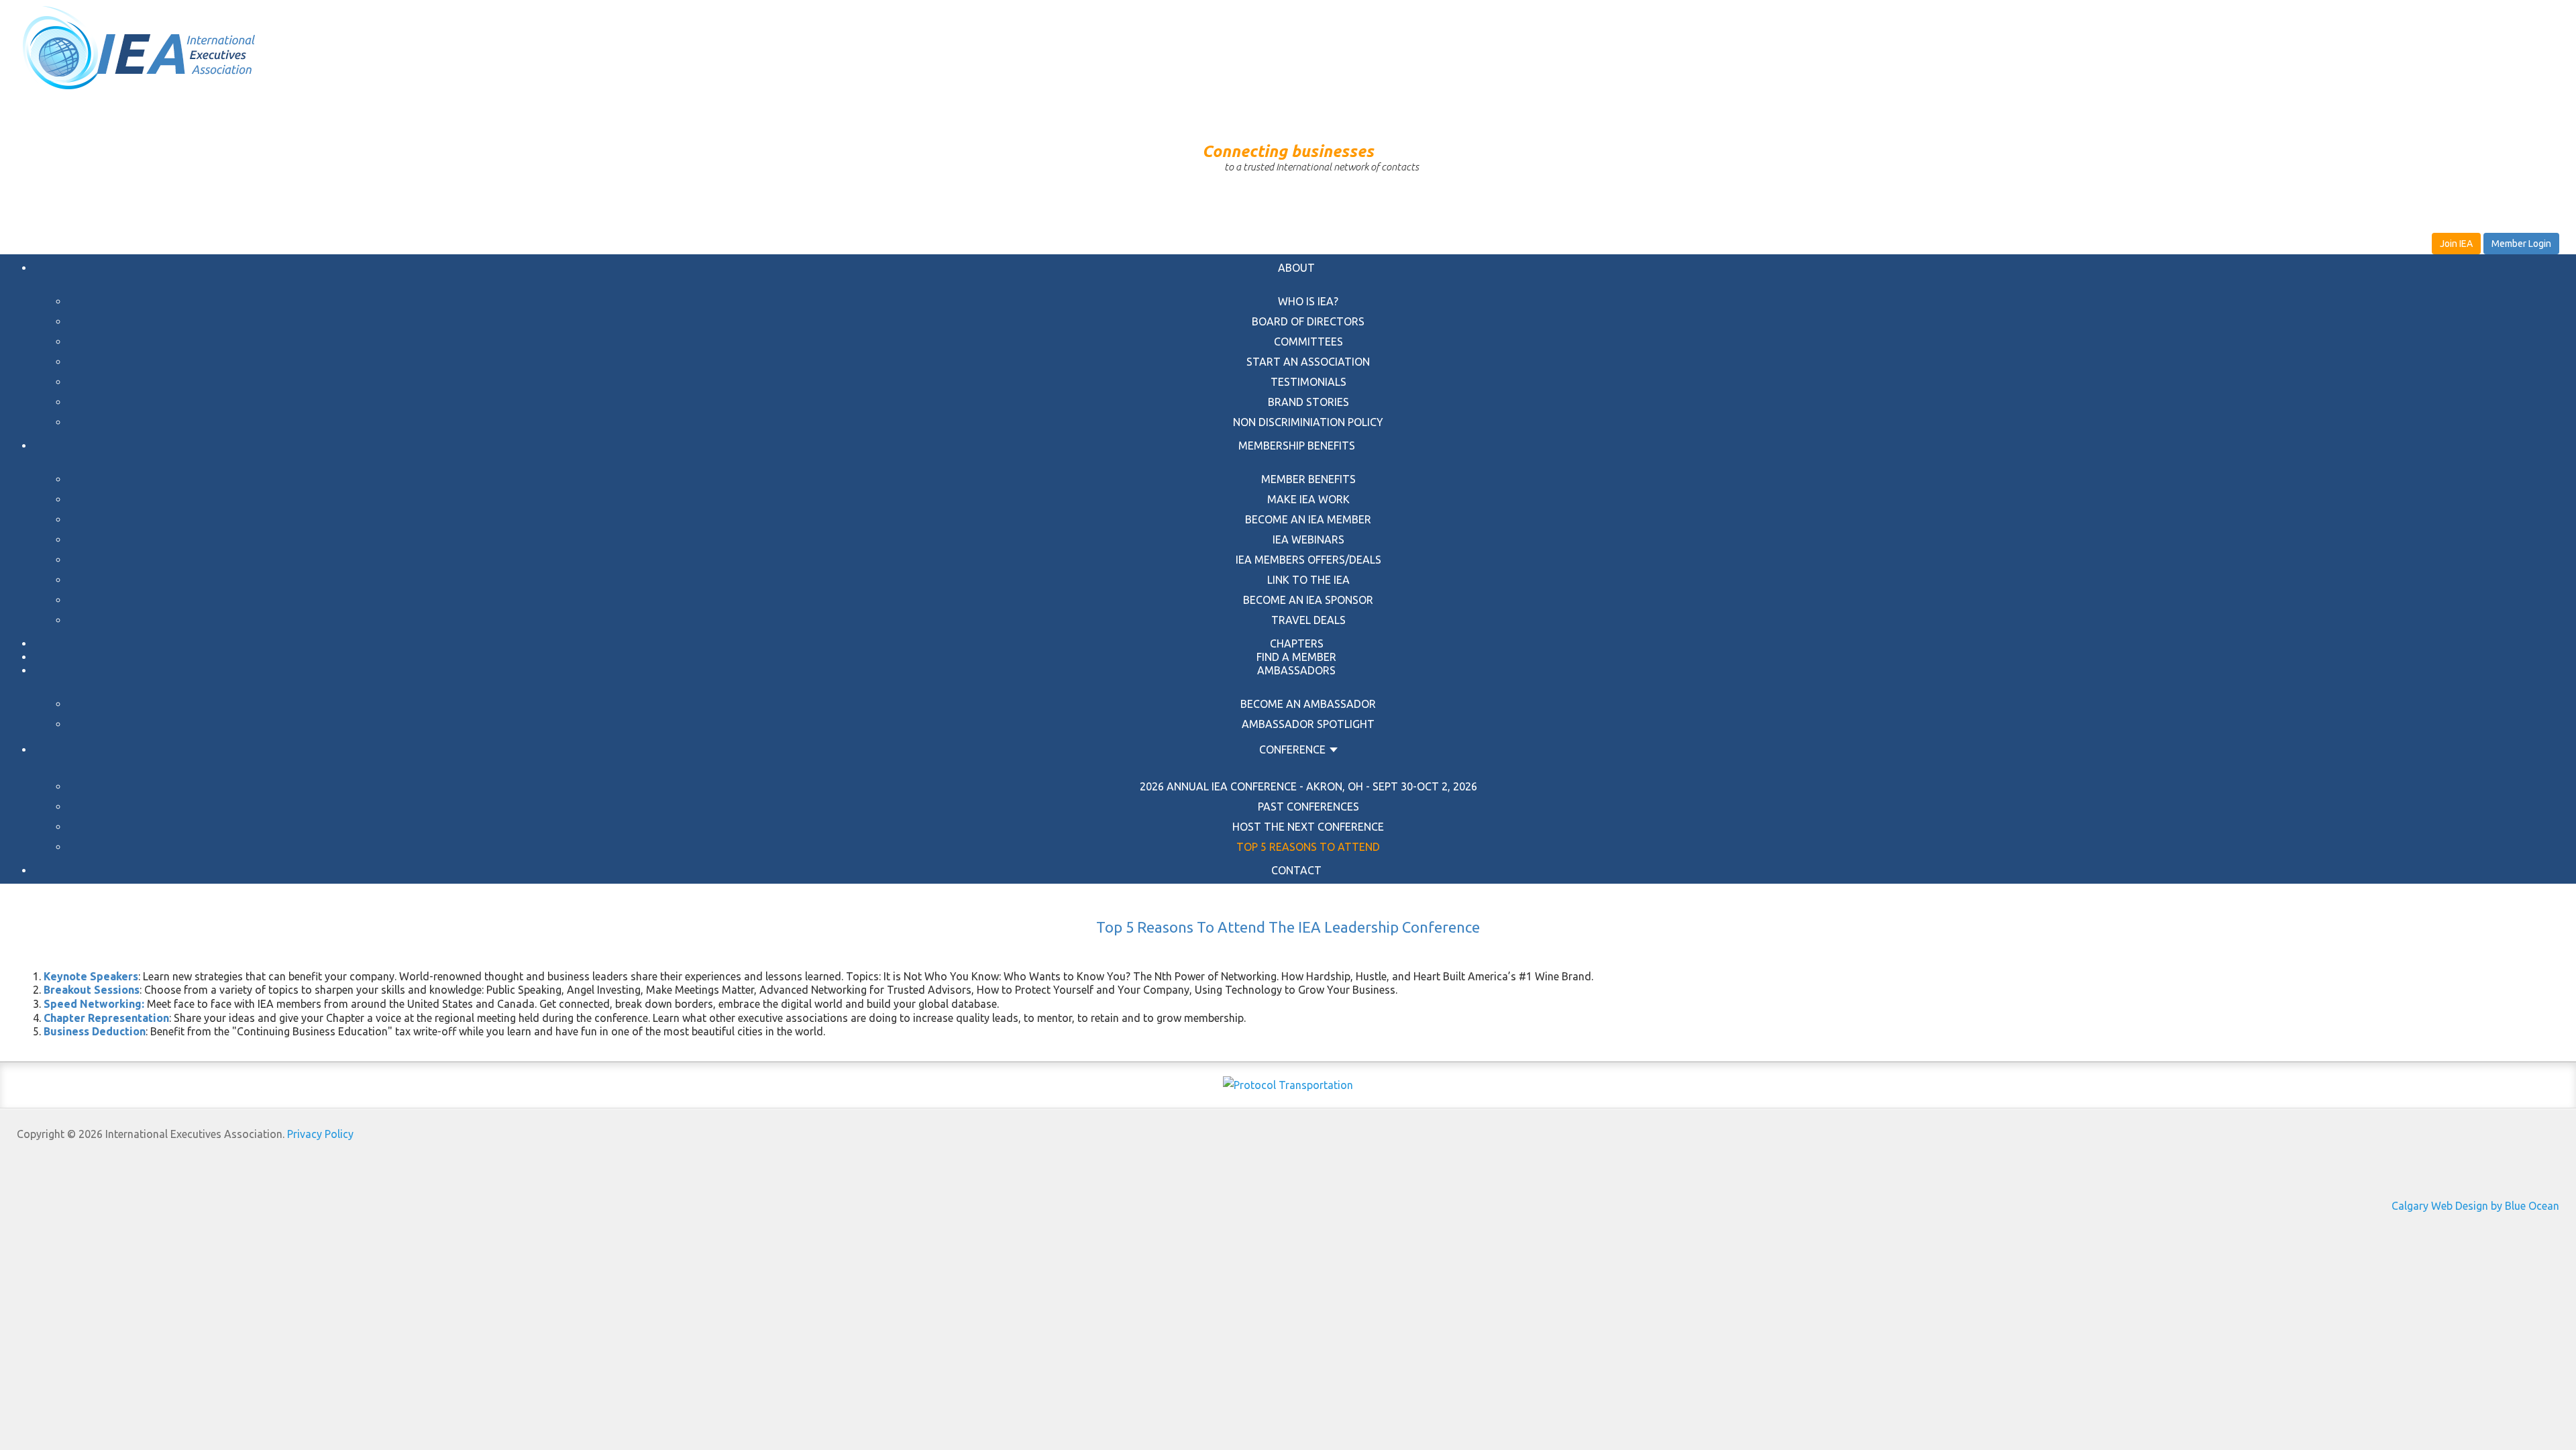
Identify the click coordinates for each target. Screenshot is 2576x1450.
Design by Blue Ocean (2507, 1206)
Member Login (2521, 244)
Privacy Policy (320, 1134)
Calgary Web (2422, 1206)
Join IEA (2456, 244)
